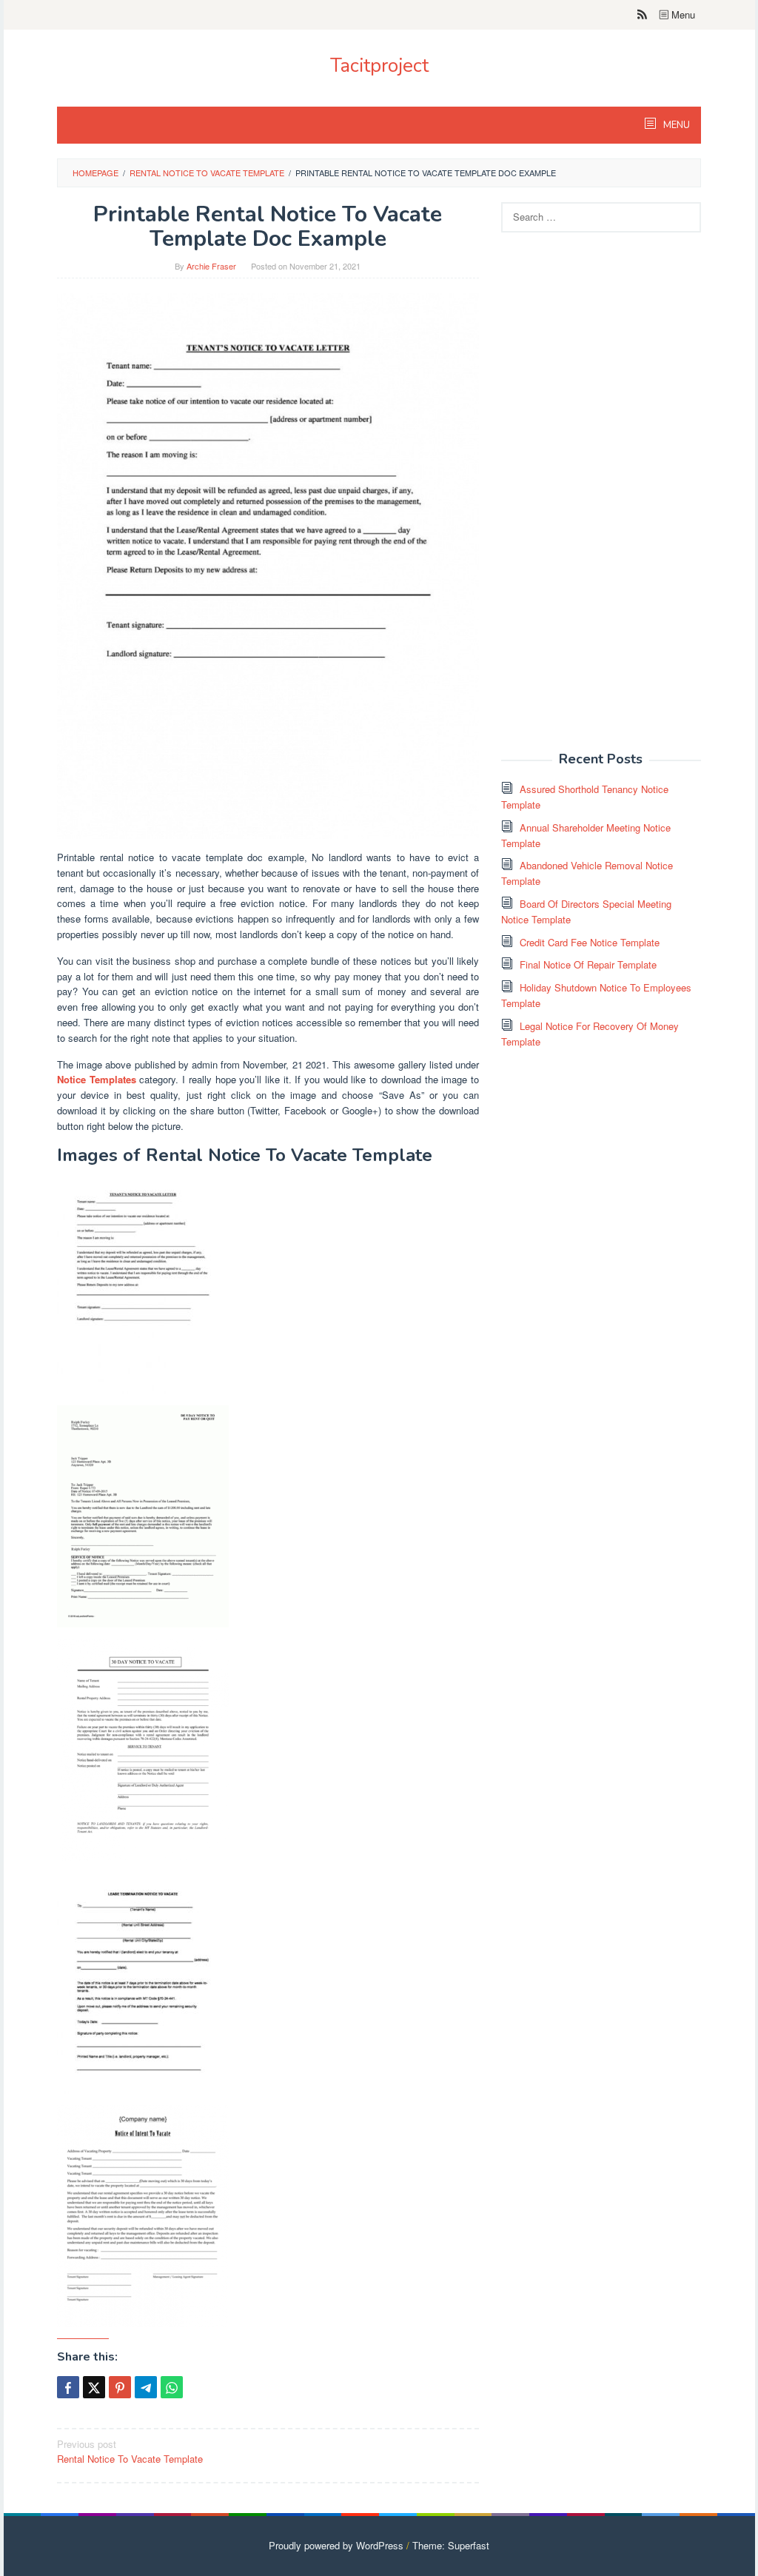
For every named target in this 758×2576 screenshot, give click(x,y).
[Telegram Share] (146, 2387)
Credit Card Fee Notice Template (590, 942)
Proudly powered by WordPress (336, 2545)
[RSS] (642, 15)
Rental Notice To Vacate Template (130, 2452)
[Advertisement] (612, 501)
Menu (682, 14)
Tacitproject (379, 66)
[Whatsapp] (172, 2387)
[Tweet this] (94, 2387)
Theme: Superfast (451, 2545)
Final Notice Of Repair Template (588, 964)
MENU (675, 125)
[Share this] (68, 2387)
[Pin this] (120, 2387)
